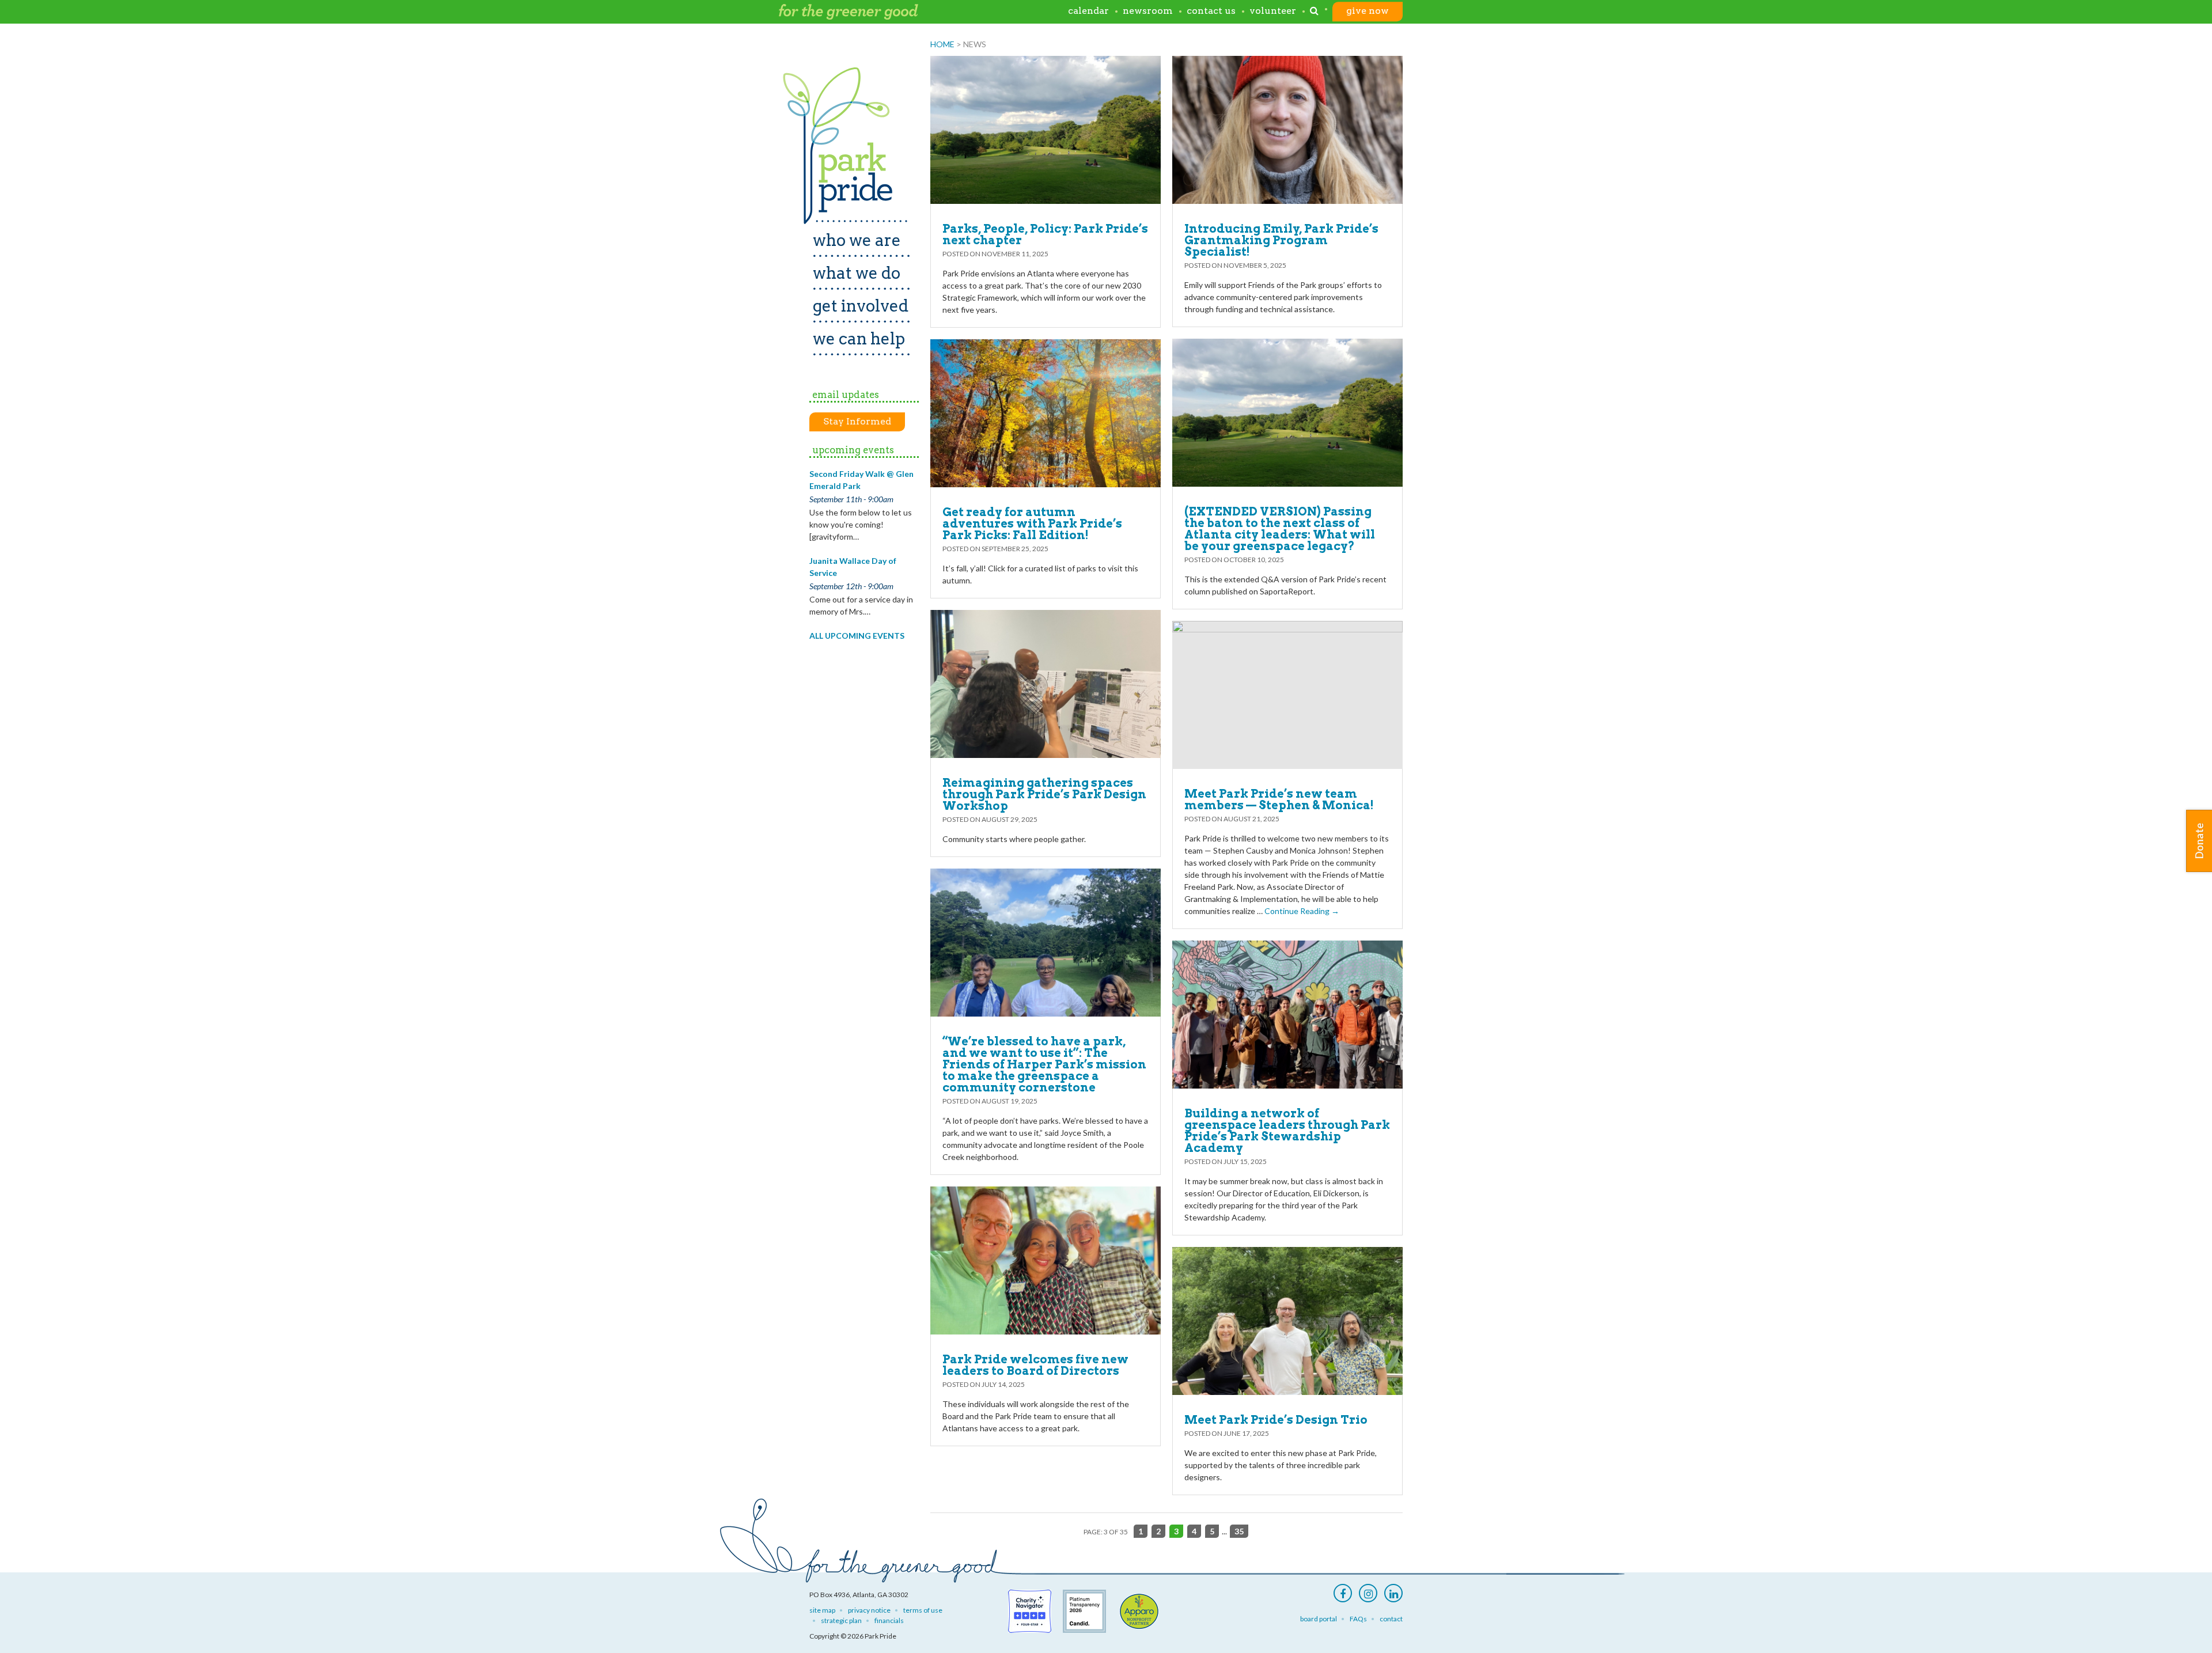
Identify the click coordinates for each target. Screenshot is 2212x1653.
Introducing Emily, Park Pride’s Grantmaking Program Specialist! (1281, 240)
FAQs (1358, 1619)
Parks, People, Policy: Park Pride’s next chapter (1045, 234)
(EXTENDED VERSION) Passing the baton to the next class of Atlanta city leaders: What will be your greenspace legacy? (1280, 529)
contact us (1211, 11)
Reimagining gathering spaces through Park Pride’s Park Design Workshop (1044, 794)
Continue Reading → (1302, 911)
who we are (857, 240)
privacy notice (869, 1610)
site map (822, 1610)
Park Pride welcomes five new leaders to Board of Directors (1035, 1365)
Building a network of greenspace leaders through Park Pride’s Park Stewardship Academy (1287, 1131)
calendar (1088, 11)
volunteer (1273, 11)
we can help (859, 339)
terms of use (923, 1610)
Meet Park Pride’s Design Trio (1276, 1420)
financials (889, 1620)
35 (1239, 1531)
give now (1368, 11)
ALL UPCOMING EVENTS (857, 636)
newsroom (1148, 11)
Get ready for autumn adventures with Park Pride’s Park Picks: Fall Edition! (1032, 524)
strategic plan (841, 1620)
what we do (857, 273)
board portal (1319, 1619)
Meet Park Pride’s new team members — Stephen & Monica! (1279, 799)
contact (1391, 1619)
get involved (861, 306)
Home (942, 44)
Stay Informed (857, 421)
